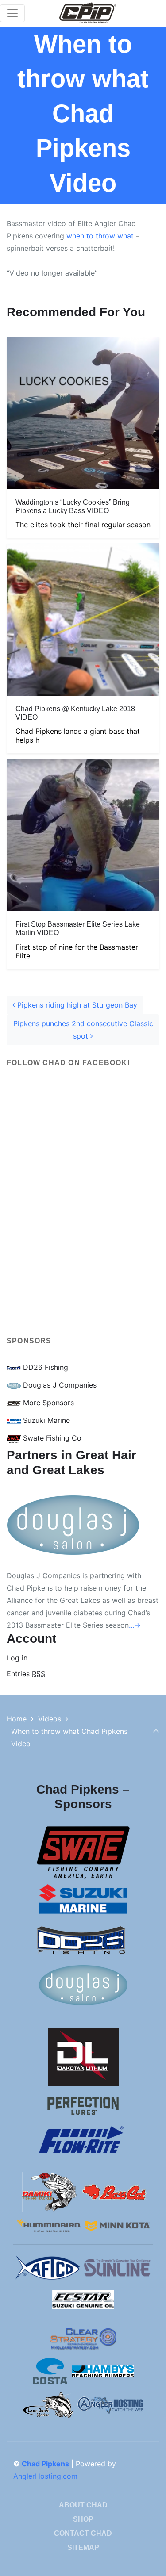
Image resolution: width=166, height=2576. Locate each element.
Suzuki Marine (45, 1420)
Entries (26, 1674)
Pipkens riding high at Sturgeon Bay (76, 1005)
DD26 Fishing (44, 1367)
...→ (135, 1625)
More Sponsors (47, 1403)
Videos (50, 1719)
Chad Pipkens (45, 2464)
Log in (17, 1658)
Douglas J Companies (59, 1385)
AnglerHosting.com (45, 2476)
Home (17, 1719)
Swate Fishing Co (51, 1438)
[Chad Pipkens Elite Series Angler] (88, 13)
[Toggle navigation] (12, 13)
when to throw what (100, 236)
